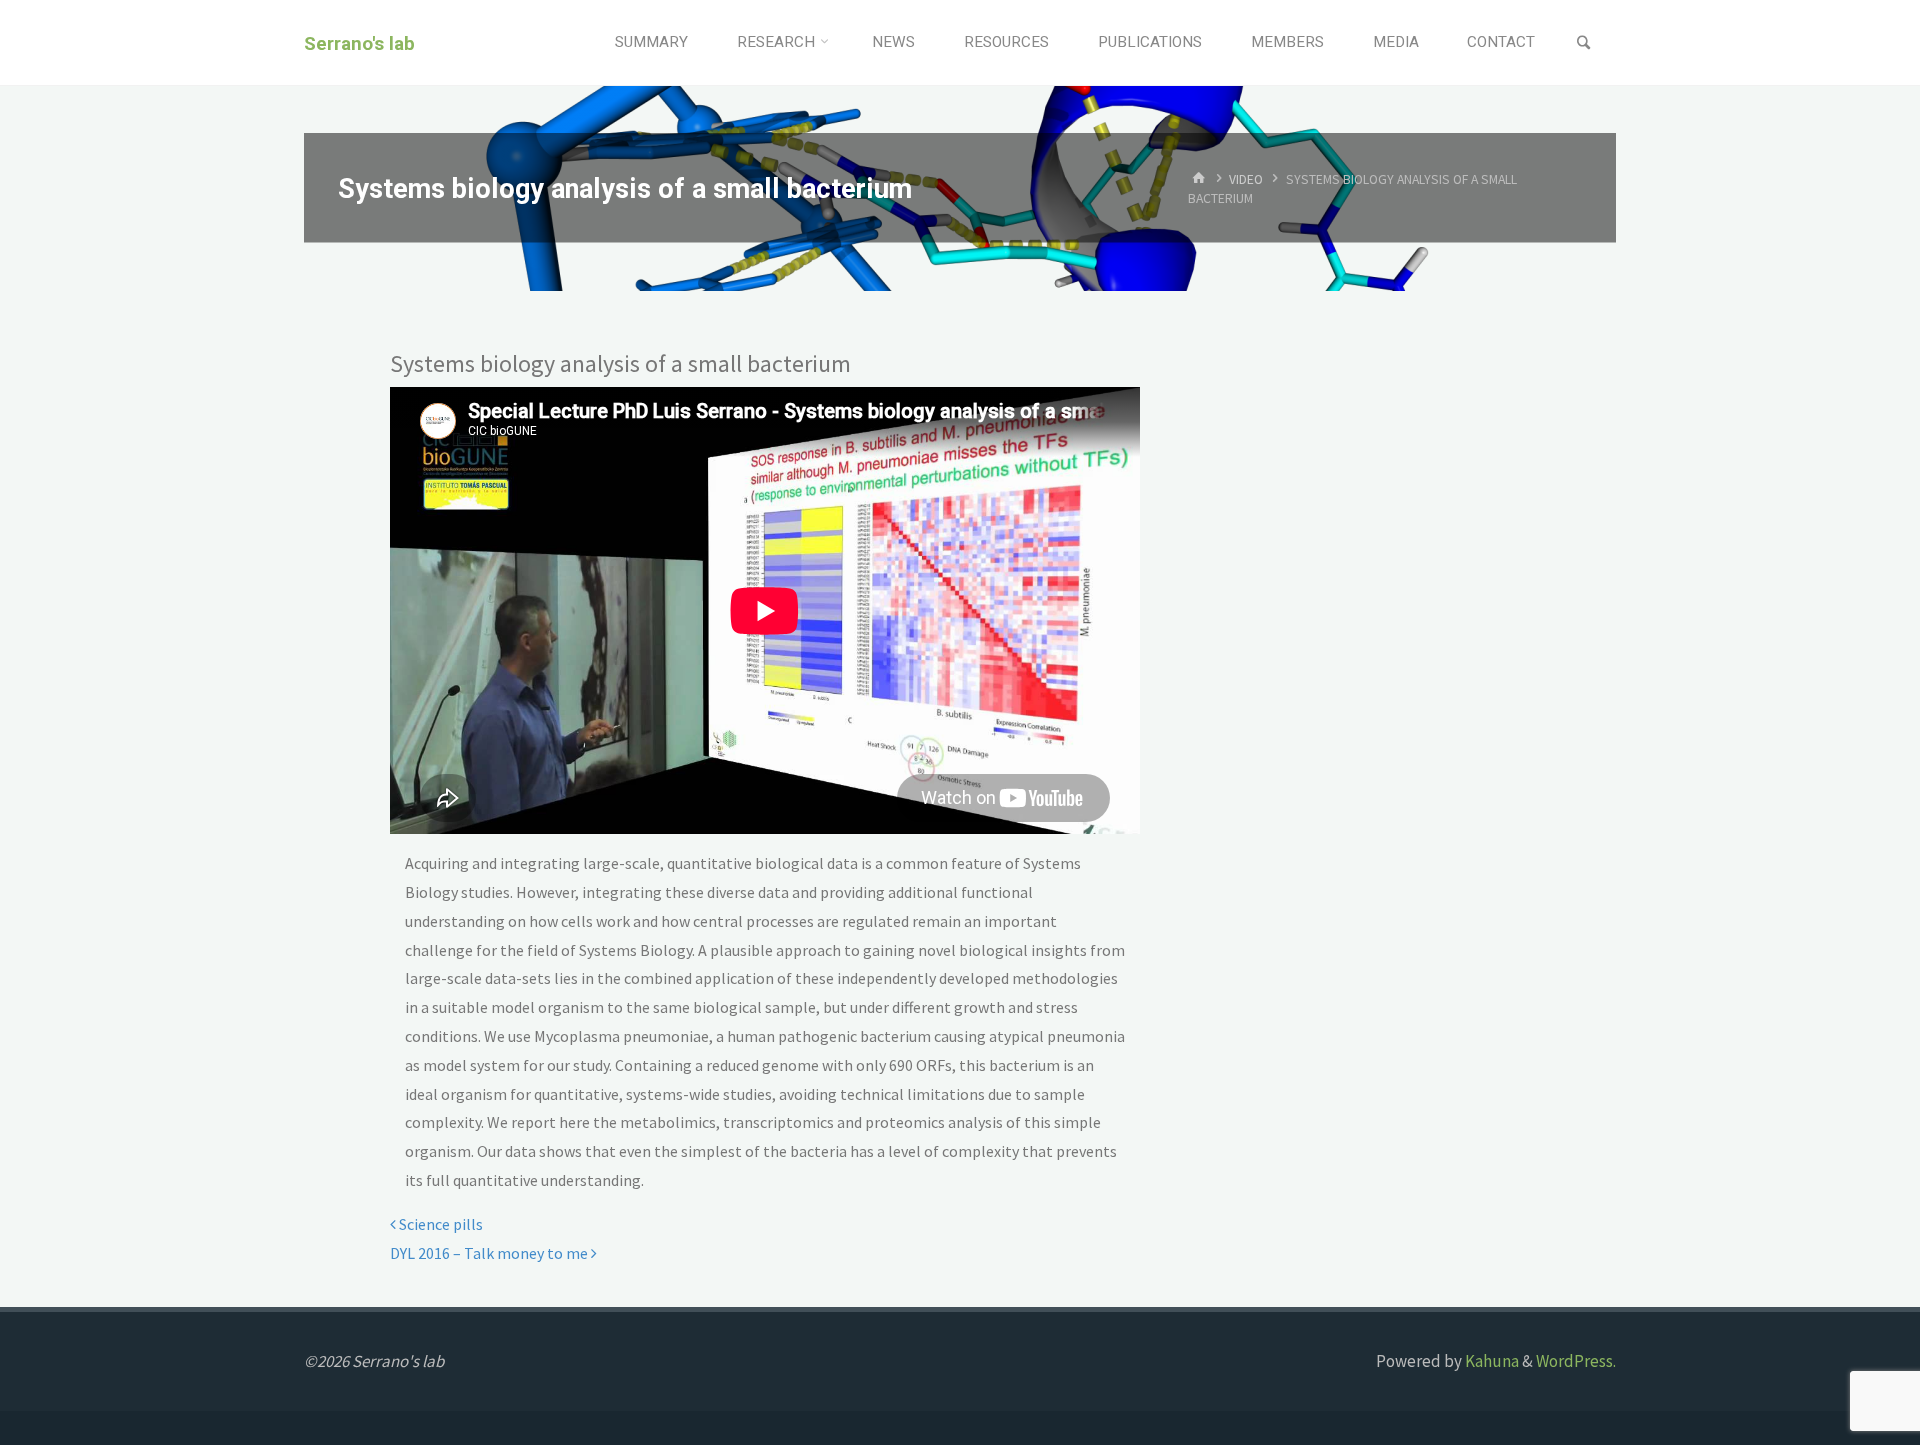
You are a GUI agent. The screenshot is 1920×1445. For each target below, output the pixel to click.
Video (1246, 178)
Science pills (439, 1224)
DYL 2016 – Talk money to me (490, 1253)
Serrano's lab (359, 43)
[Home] (1199, 178)
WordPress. (1576, 1361)
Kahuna (1490, 1361)
